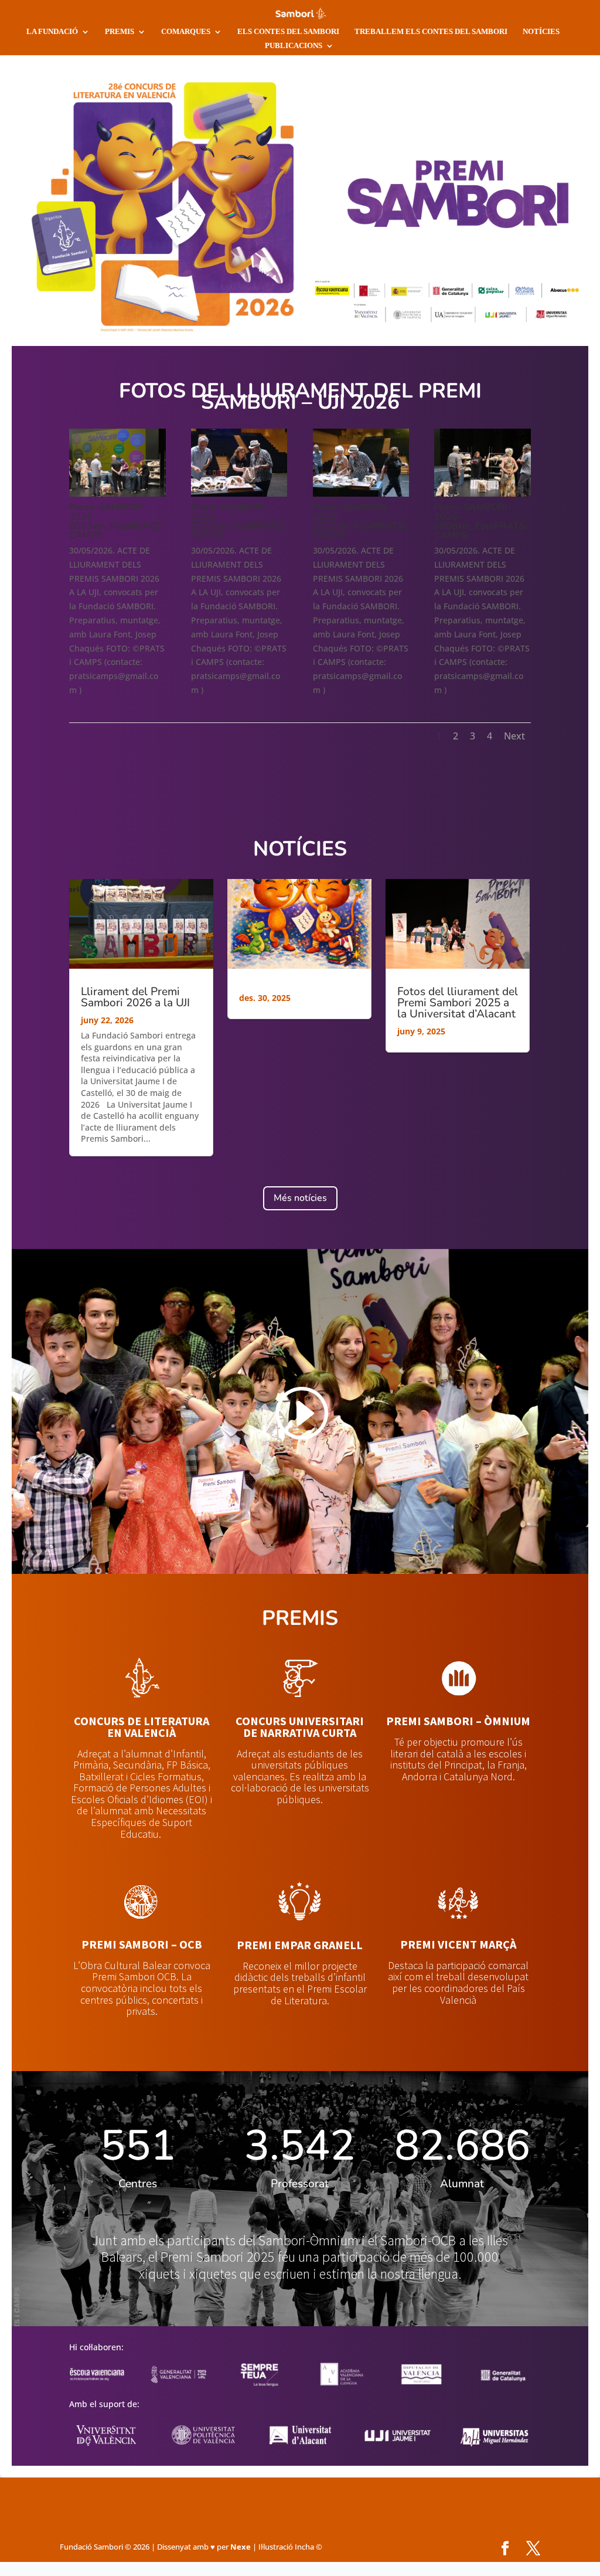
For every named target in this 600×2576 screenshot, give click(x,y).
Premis (120, 31)
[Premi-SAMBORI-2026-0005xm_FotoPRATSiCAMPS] (239, 493)
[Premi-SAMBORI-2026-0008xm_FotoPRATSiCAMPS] (482, 493)
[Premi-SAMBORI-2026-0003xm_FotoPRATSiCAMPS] (117, 493)
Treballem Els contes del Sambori (431, 31)
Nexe (241, 2547)
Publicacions (294, 45)
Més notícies (300, 1198)
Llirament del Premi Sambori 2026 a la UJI (135, 997)
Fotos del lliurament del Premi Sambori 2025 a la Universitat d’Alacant (458, 1003)
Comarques (186, 31)
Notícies (541, 31)
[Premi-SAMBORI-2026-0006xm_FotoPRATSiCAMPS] (361, 493)
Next (514, 736)
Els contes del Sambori (288, 31)
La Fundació (52, 31)
